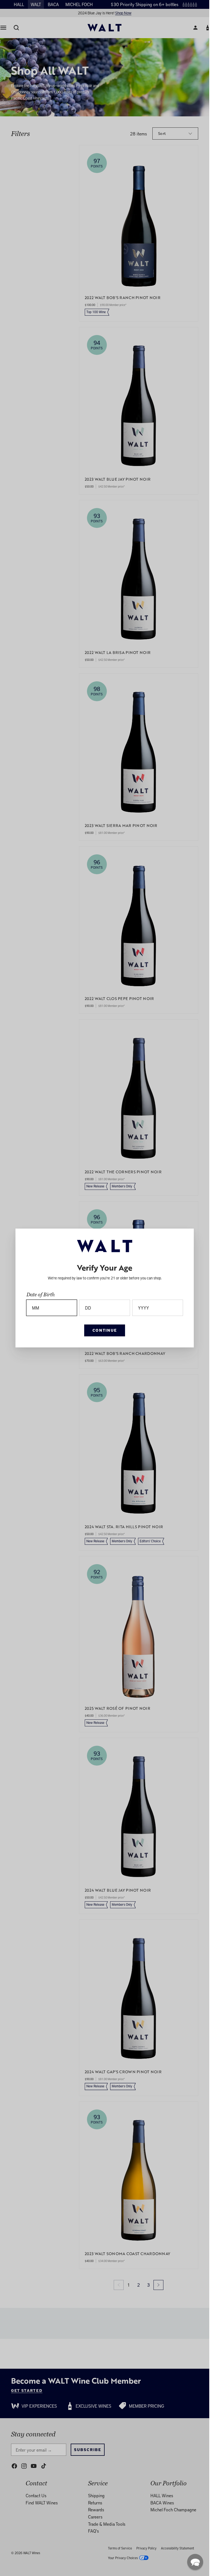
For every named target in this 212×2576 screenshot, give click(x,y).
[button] (195, 2562)
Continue (105, 1330)
